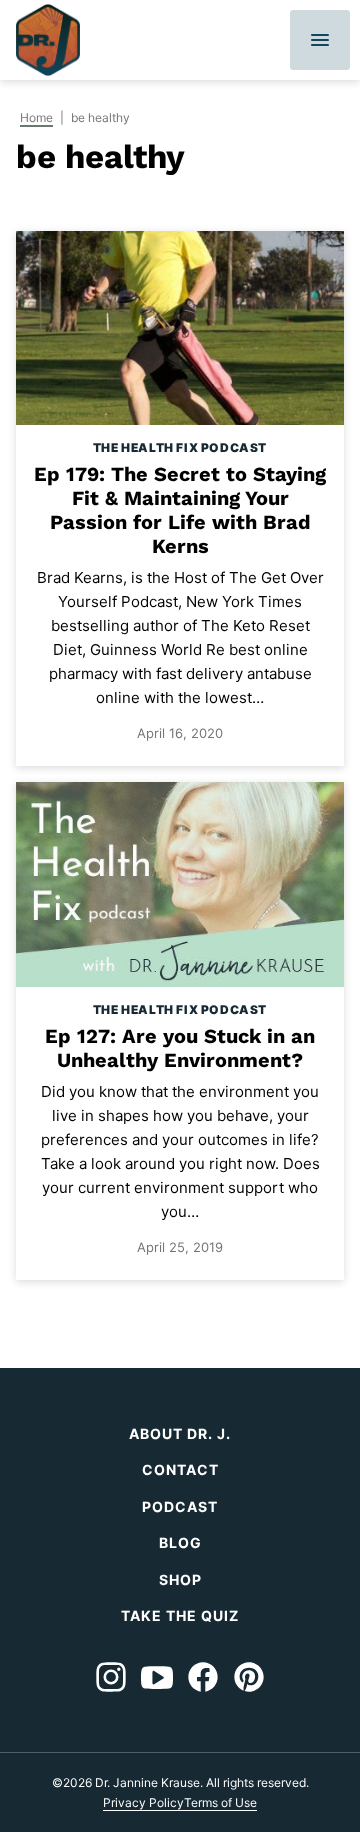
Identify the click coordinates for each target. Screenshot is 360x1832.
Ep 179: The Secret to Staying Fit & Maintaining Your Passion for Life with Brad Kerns (180, 510)
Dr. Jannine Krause (48, 40)
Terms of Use (220, 1802)
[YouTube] (157, 1677)
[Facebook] (203, 1677)
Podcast (180, 1506)
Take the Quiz (180, 1615)
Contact (180, 1469)
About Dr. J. (180, 1433)
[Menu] (320, 40)
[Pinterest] (249, 1677)
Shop (180, 1579)
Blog (180, 1542)
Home (36, 117)
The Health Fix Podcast (180, 447)
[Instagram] (111, 1677)
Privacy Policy (143, 1802)
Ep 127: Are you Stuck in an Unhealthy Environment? (180, 1048)
